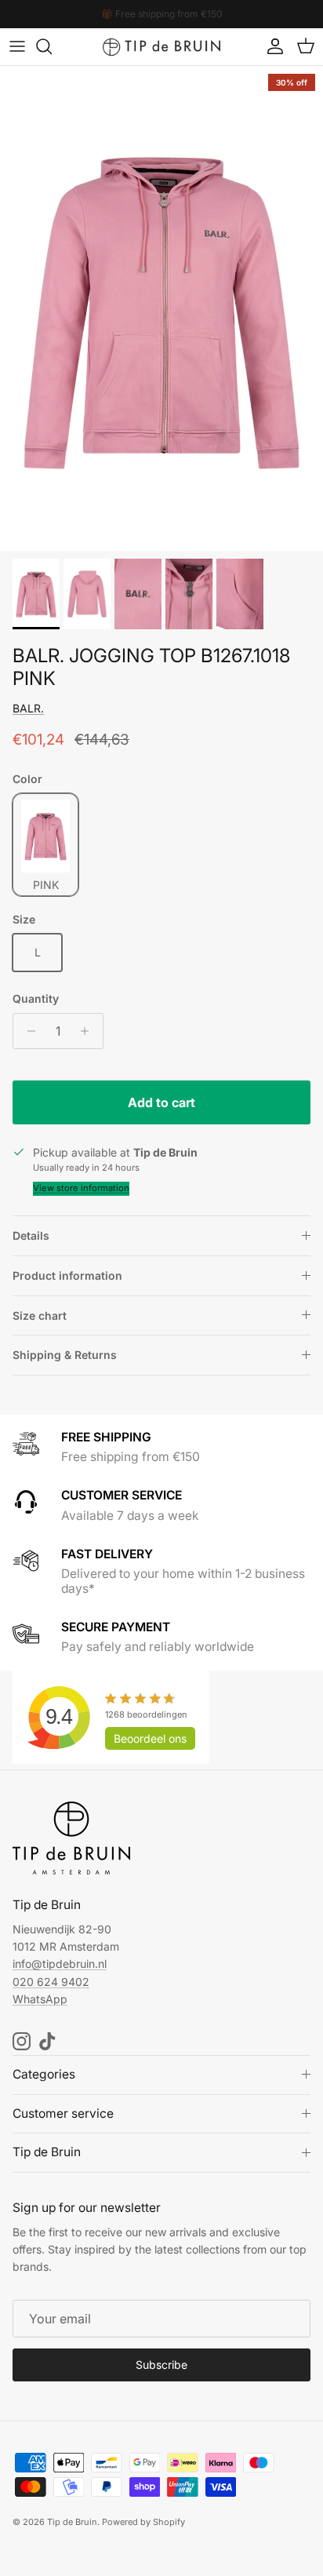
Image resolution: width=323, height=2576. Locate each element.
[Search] (52, 46)
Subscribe (161, 2365)
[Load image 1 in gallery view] (161, 308)
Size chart (40, 1315)
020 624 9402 (51, 1982)
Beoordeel (150, 1738)
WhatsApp (40, 1999)
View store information (81, 1188)
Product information (67, 1275)
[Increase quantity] (89, 1031)
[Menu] (17, 46)
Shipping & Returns (65, 1355)
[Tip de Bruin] (161, 47)
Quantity (36, 998)
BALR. (28, 708)
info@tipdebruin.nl (60, 1964)
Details (31, 1235)
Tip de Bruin (72, 2522)
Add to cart (161, 1102)
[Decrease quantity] (27, 1031)
